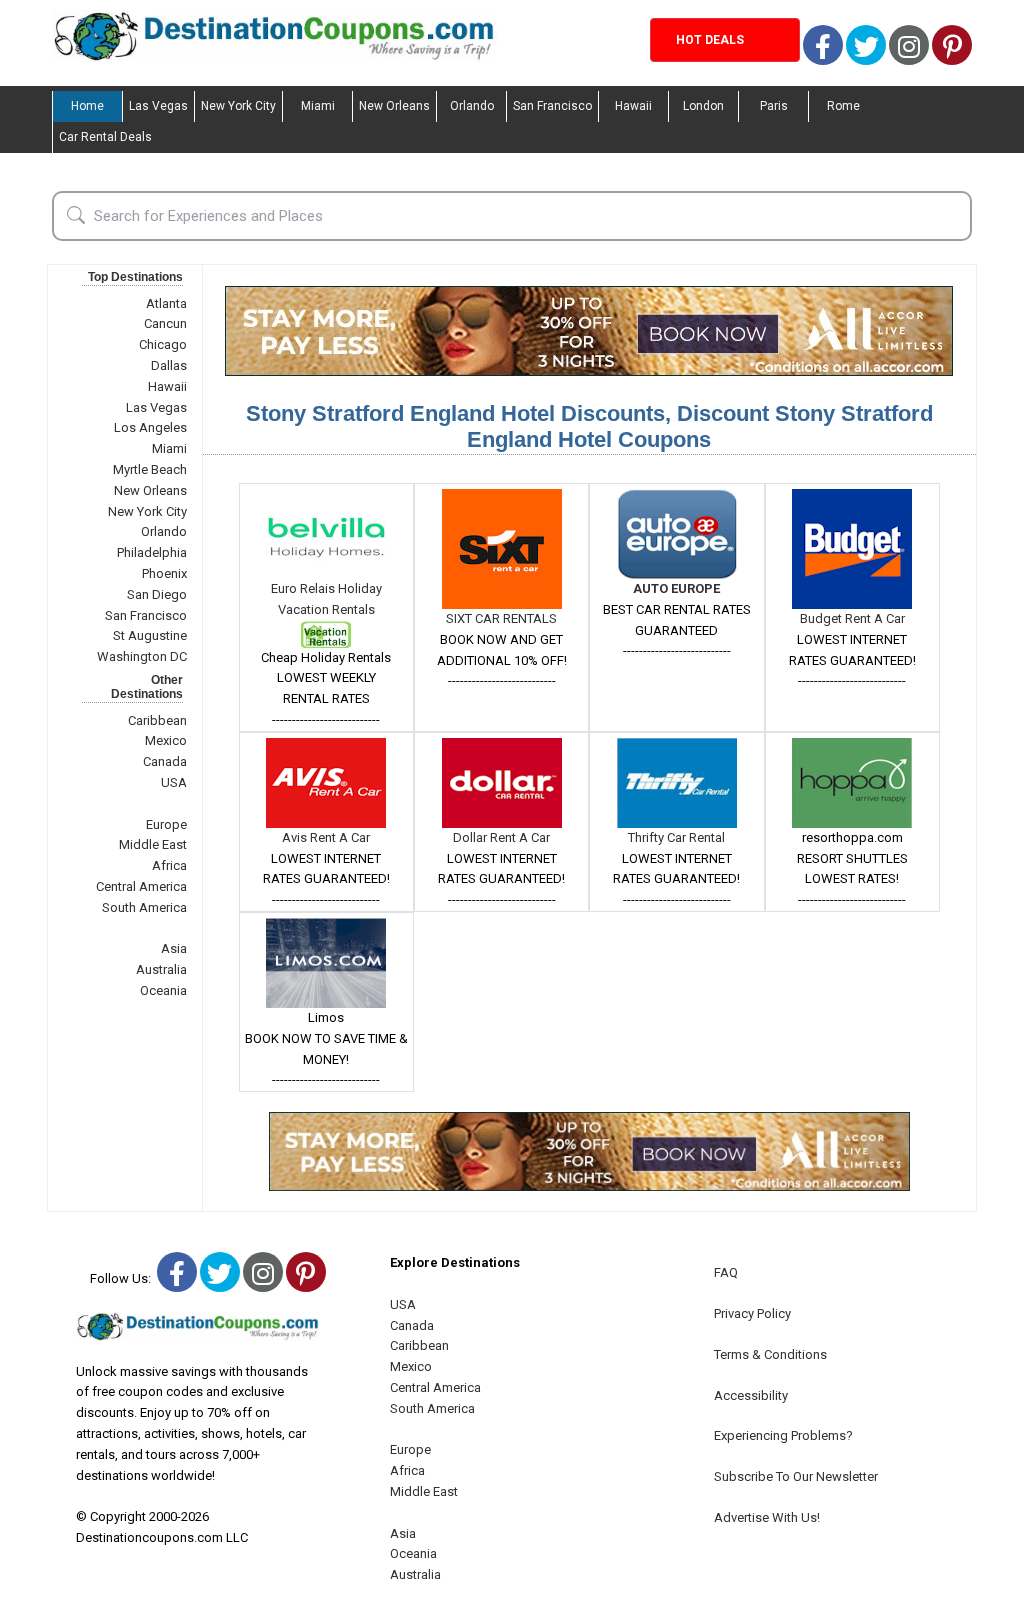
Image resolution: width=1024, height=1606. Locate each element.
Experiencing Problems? (783, 1435)
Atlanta (166, 303)
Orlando (472, 106)
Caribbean (157, 720)
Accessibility (751, 1395)
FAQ (726, 1272)
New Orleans (394, 106)
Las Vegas (158, 106)
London (703, 106)
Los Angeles (150, 427)
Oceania (163, 990)
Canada (165, 761)
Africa (169, 865)
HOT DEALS (710, 40)
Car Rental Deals (105, 137)
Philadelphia (152, 552)
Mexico (166, 740)
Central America (141, 886)
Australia (161, 969)
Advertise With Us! (767, 1517)
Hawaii (633, 106)
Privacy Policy (752, 1313)
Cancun (165, 323)
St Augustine (150, 635)
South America (144, 907)
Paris (774, 106)
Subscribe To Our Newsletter (796, 1476)
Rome (843, 106)
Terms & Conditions (770, 1354)
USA (174, 782)
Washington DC (142, 656)
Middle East (153, 844)
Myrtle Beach (150, 469)
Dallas (169, 365)
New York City (238, 106)
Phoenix (164, 573)
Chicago (163, 344)
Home (87, 106)
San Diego (157, 594)
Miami (318, 106)
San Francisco (552, 106)
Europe (166, 824)
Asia (174, 948)
